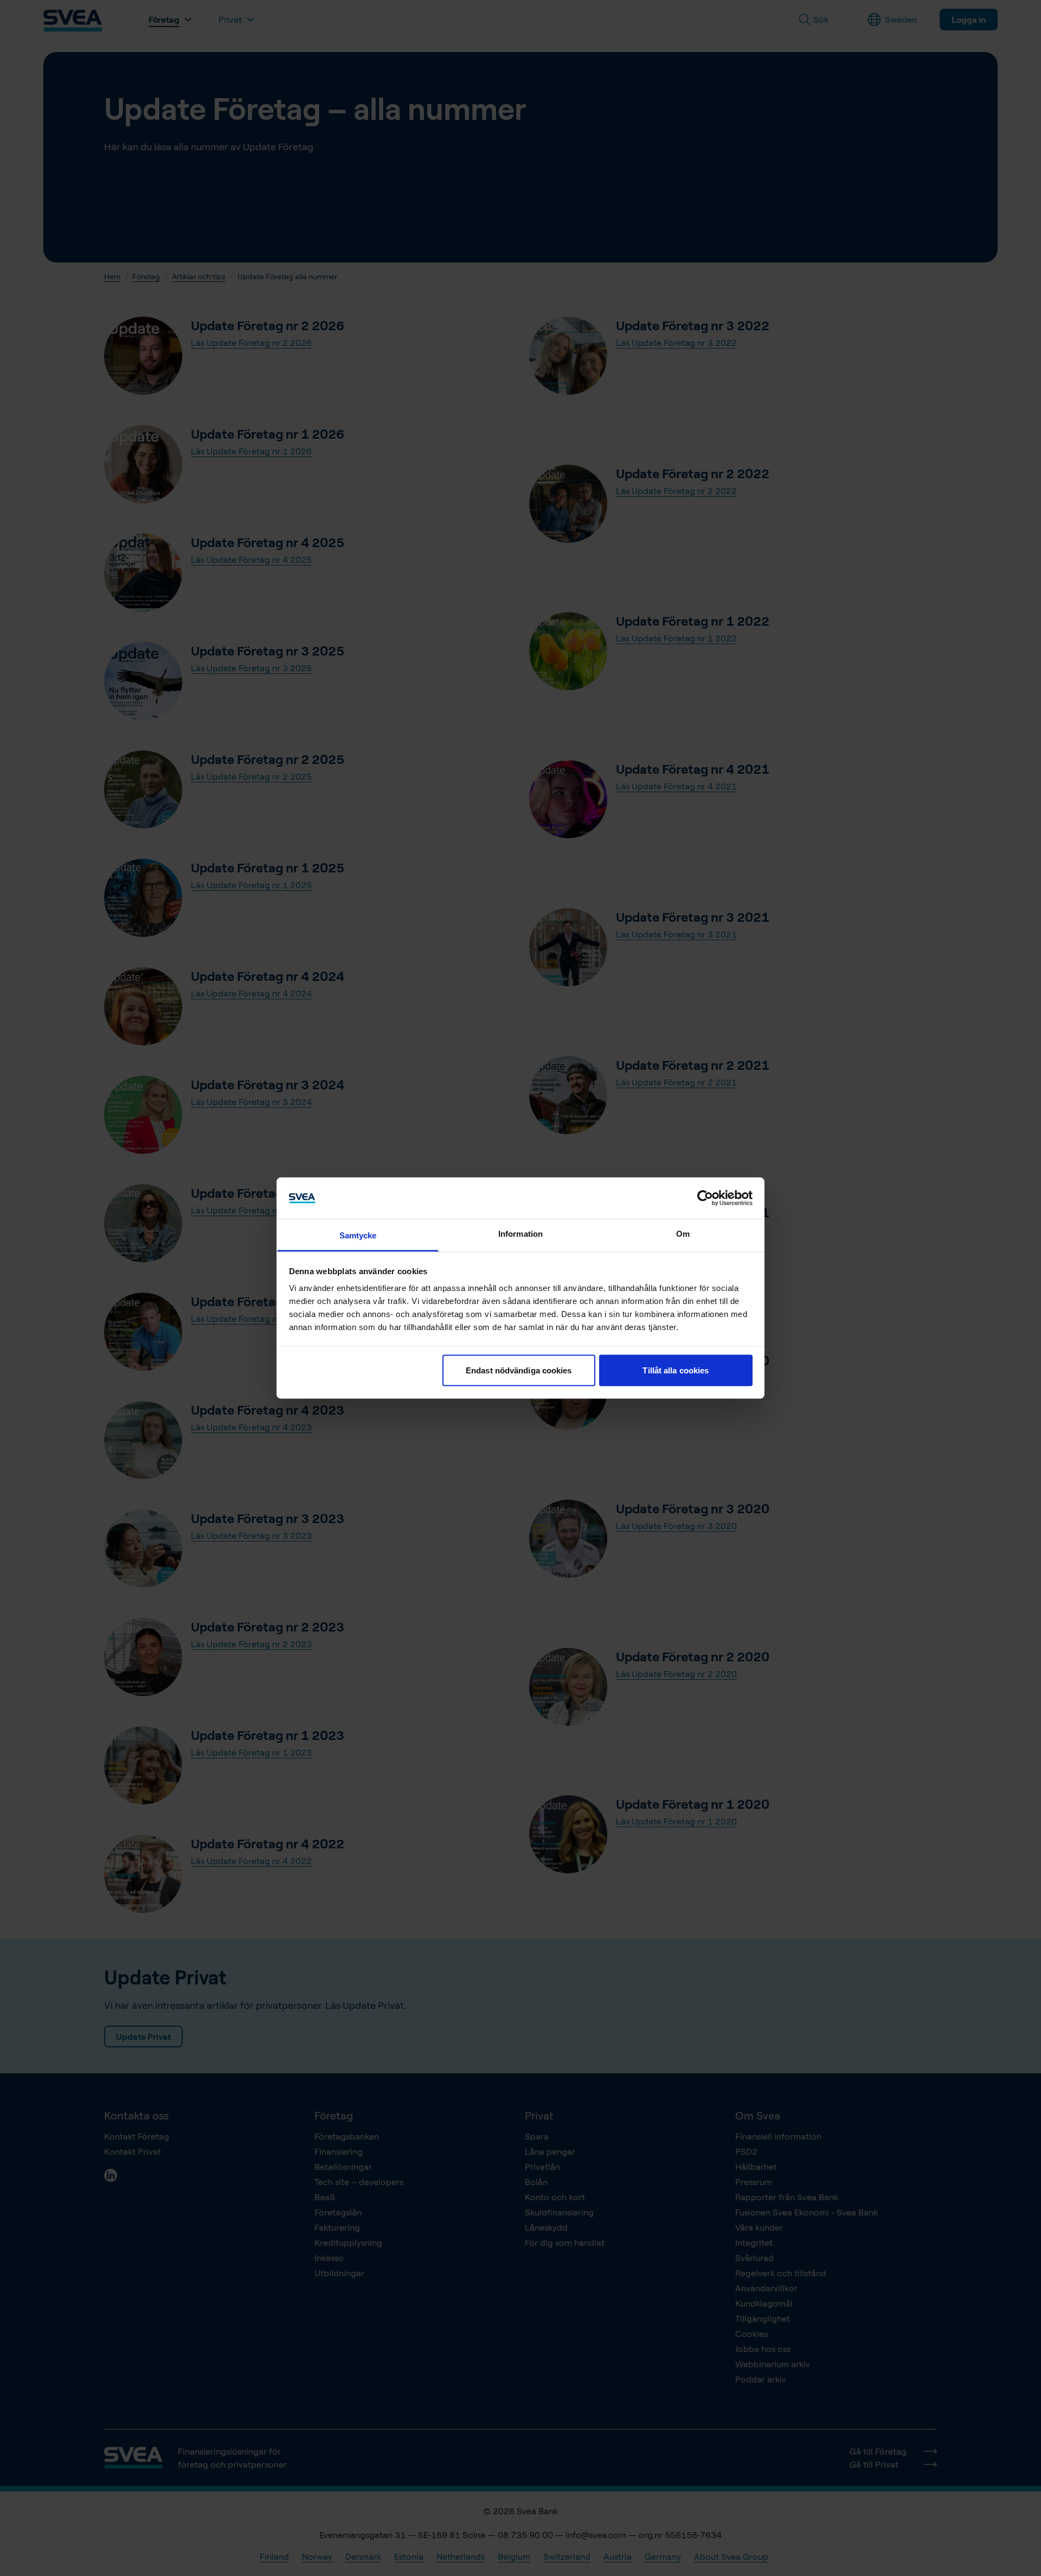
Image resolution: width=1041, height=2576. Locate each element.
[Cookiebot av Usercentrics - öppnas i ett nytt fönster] (705, 1198)
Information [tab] (520, 1234)
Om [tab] (683, 1234)
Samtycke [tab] (358, 1235)
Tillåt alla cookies (676, 1370)
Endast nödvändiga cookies (519, 1370)
